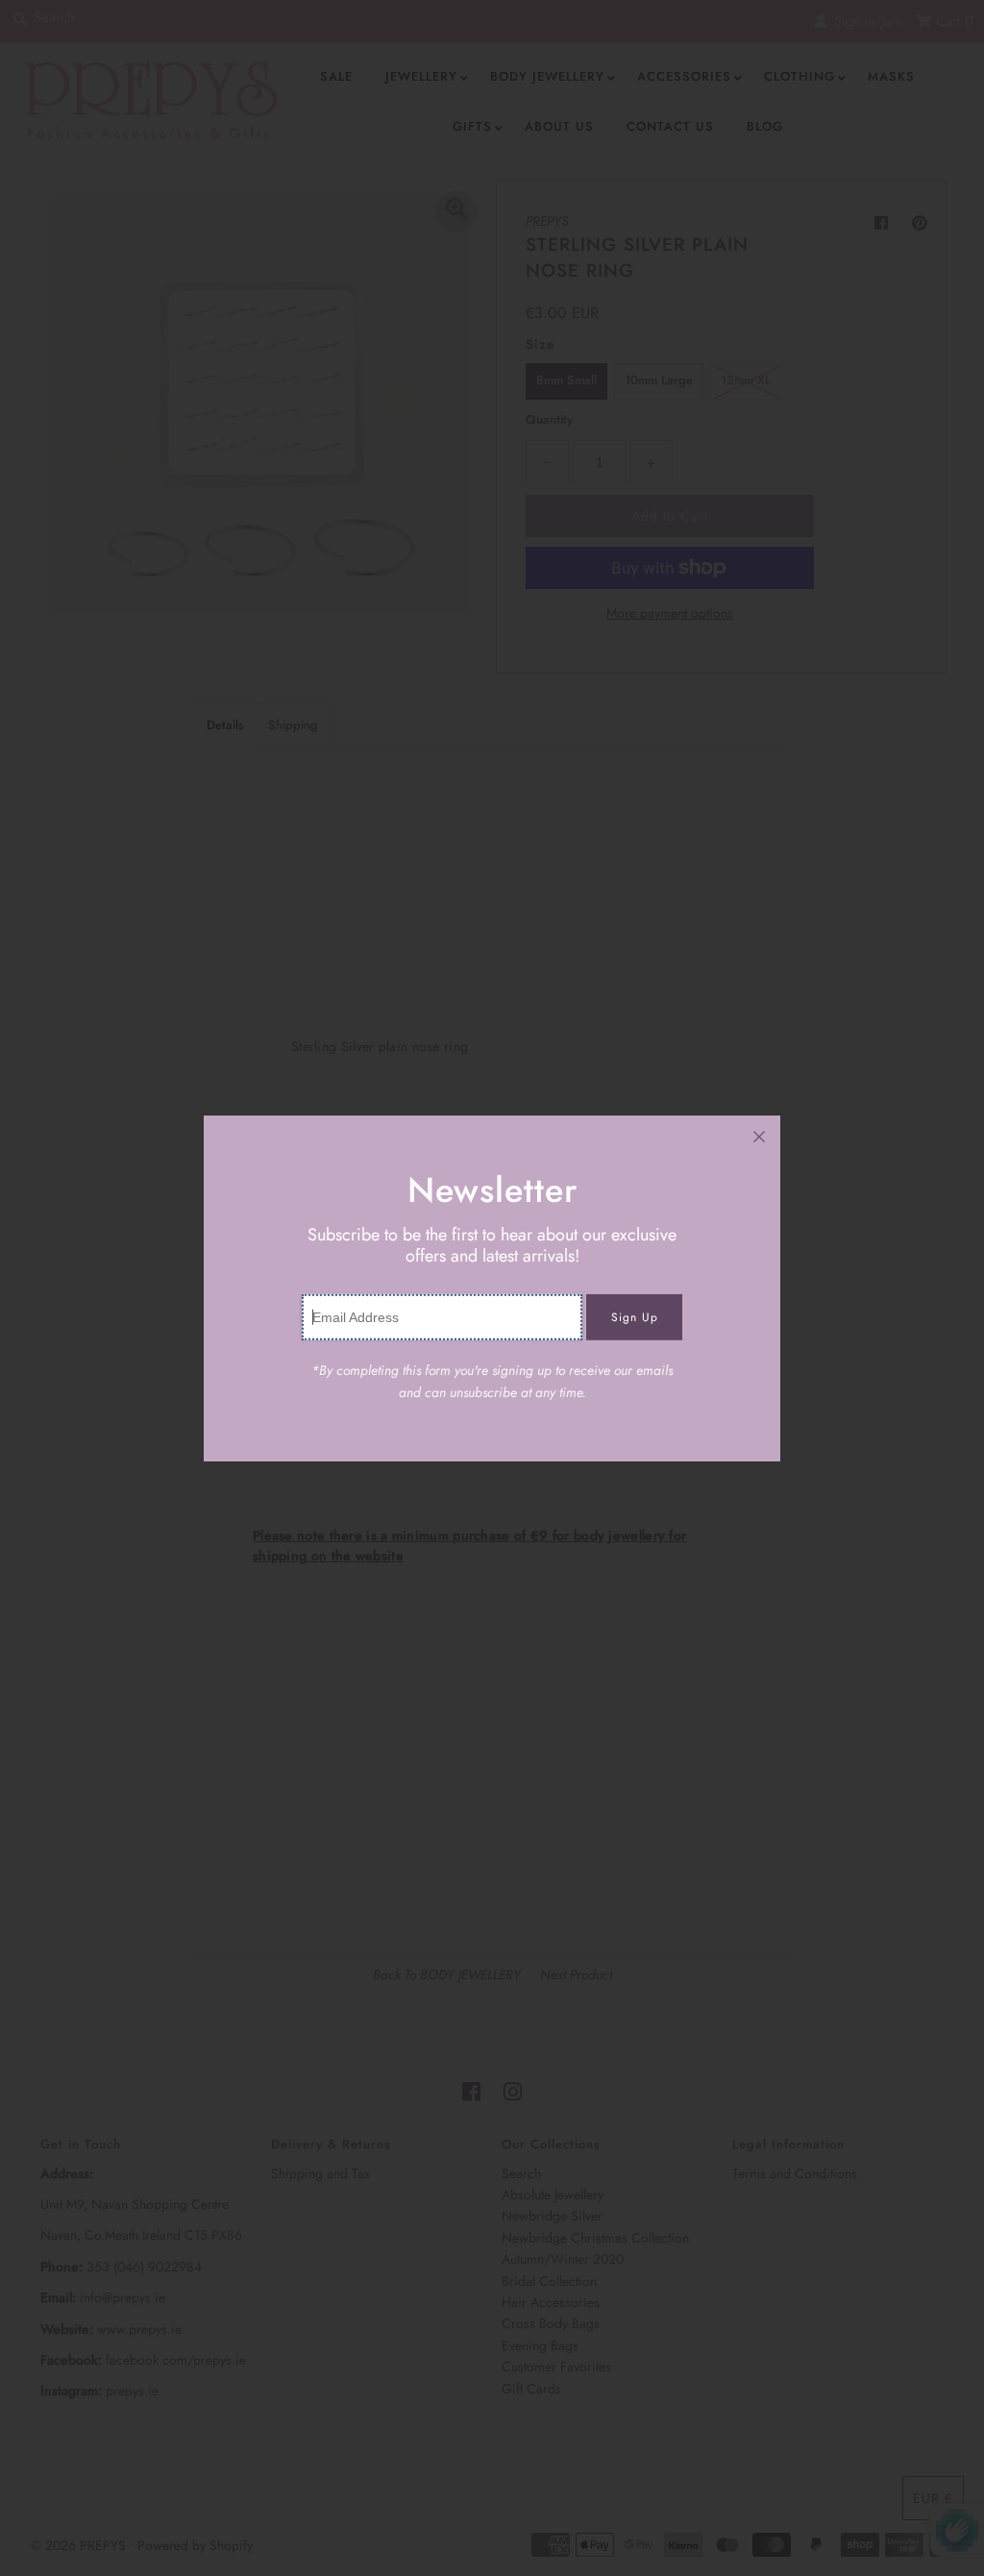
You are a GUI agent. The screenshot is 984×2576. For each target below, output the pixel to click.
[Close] (759, 1137)
